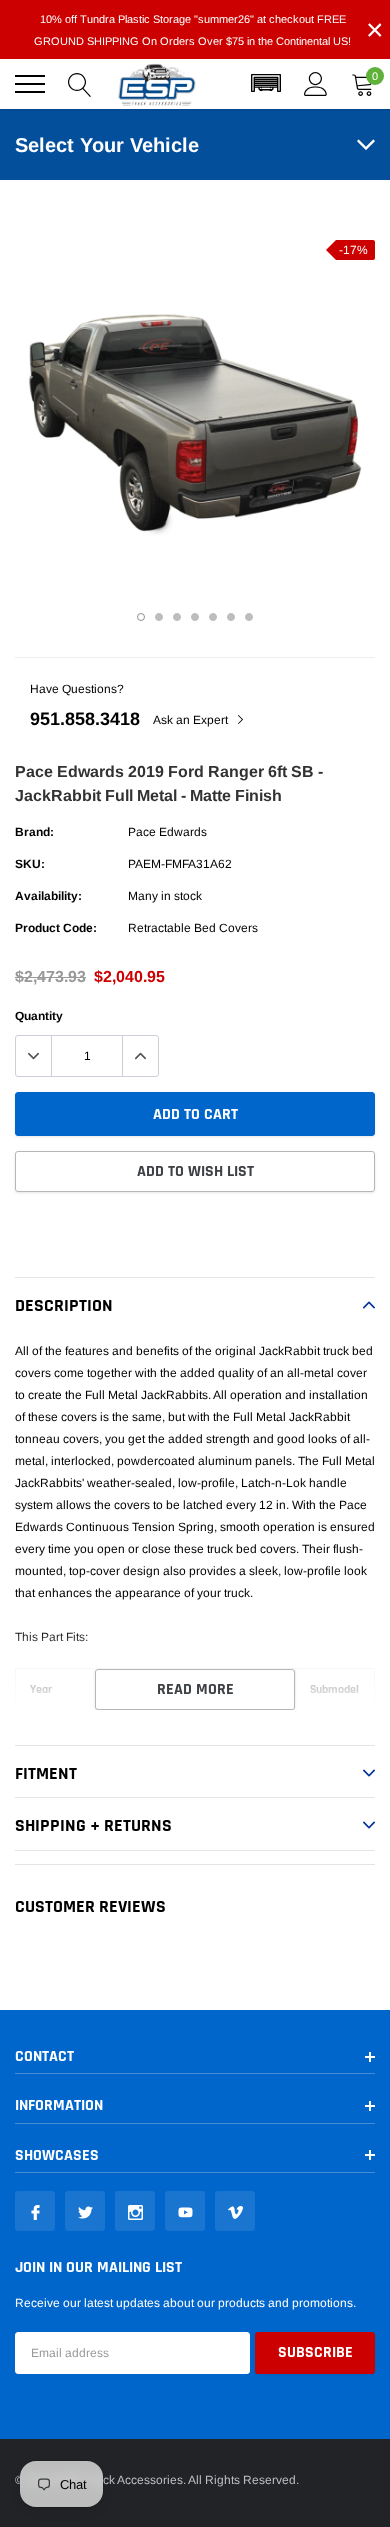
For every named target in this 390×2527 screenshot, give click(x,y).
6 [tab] (231, 617)
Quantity (39, 1016)
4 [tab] (195, 617)
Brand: (34, 832)
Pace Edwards (167, 832)
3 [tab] (177, 617)
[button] (266, 84)
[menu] (30, 84)
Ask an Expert (192, 720)
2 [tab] (159, 617)
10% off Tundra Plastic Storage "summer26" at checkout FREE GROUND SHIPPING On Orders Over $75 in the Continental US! (192, 30)
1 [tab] (141, 617)
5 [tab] (213, 617)
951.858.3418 (85, 719)
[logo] (157, 84)
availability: (48, 896)
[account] (316, 84)
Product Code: (56, 928)
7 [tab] (249, 617)
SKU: (30, 864)
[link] (35, 2211)
